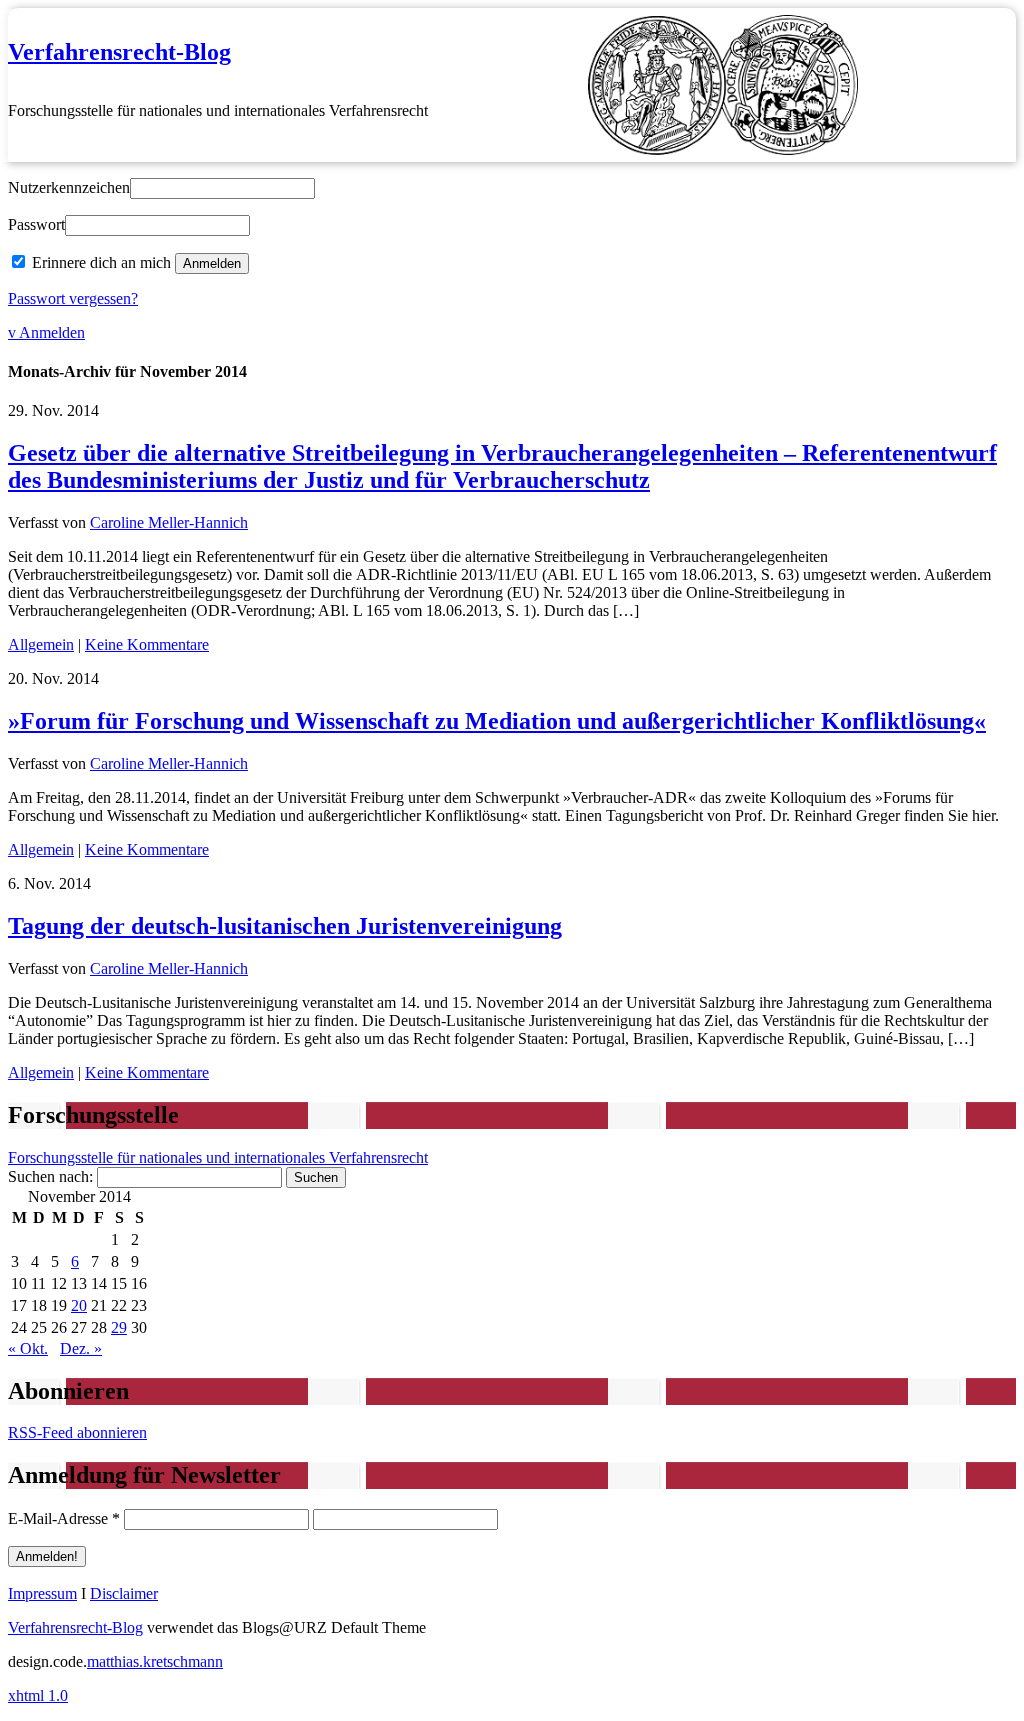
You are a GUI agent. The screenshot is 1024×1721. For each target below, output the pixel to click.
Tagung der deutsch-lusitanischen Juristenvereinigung (285, 926)
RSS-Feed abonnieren (77, 1432)
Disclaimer (124, 1593)
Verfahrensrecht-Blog (119, 52)
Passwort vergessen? (73, 298)
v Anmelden (46, 332)
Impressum (42, 1593)
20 (79, 1305)
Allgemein (41, 644)
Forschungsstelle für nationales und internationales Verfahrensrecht (218, 1157)
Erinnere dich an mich (101, 262)
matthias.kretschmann (155, 1661)
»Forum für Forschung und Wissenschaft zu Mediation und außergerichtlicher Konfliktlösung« (497, 721)
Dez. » (81, 1348)
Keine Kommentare (147, 644)
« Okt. (28, 1348)
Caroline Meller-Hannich (169, 522)
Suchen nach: (50, 1176)
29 (119, 1327)
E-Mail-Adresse (64, 1518)
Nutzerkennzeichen (69, 187)
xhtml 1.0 (38, 1695)
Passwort (36, 224)
